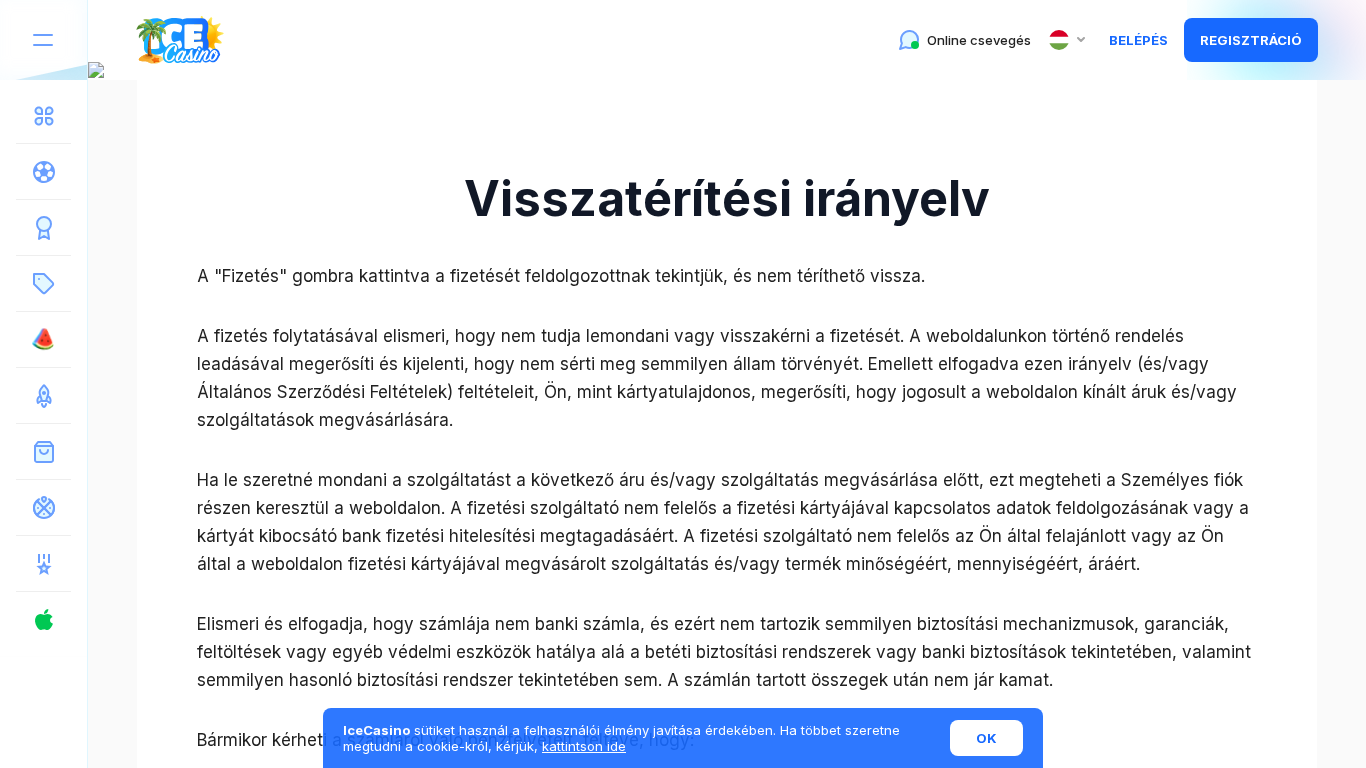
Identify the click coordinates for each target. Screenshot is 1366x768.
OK (986, 738)
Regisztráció (1251, 40)
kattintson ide (584, 746)
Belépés (1138, 40)
